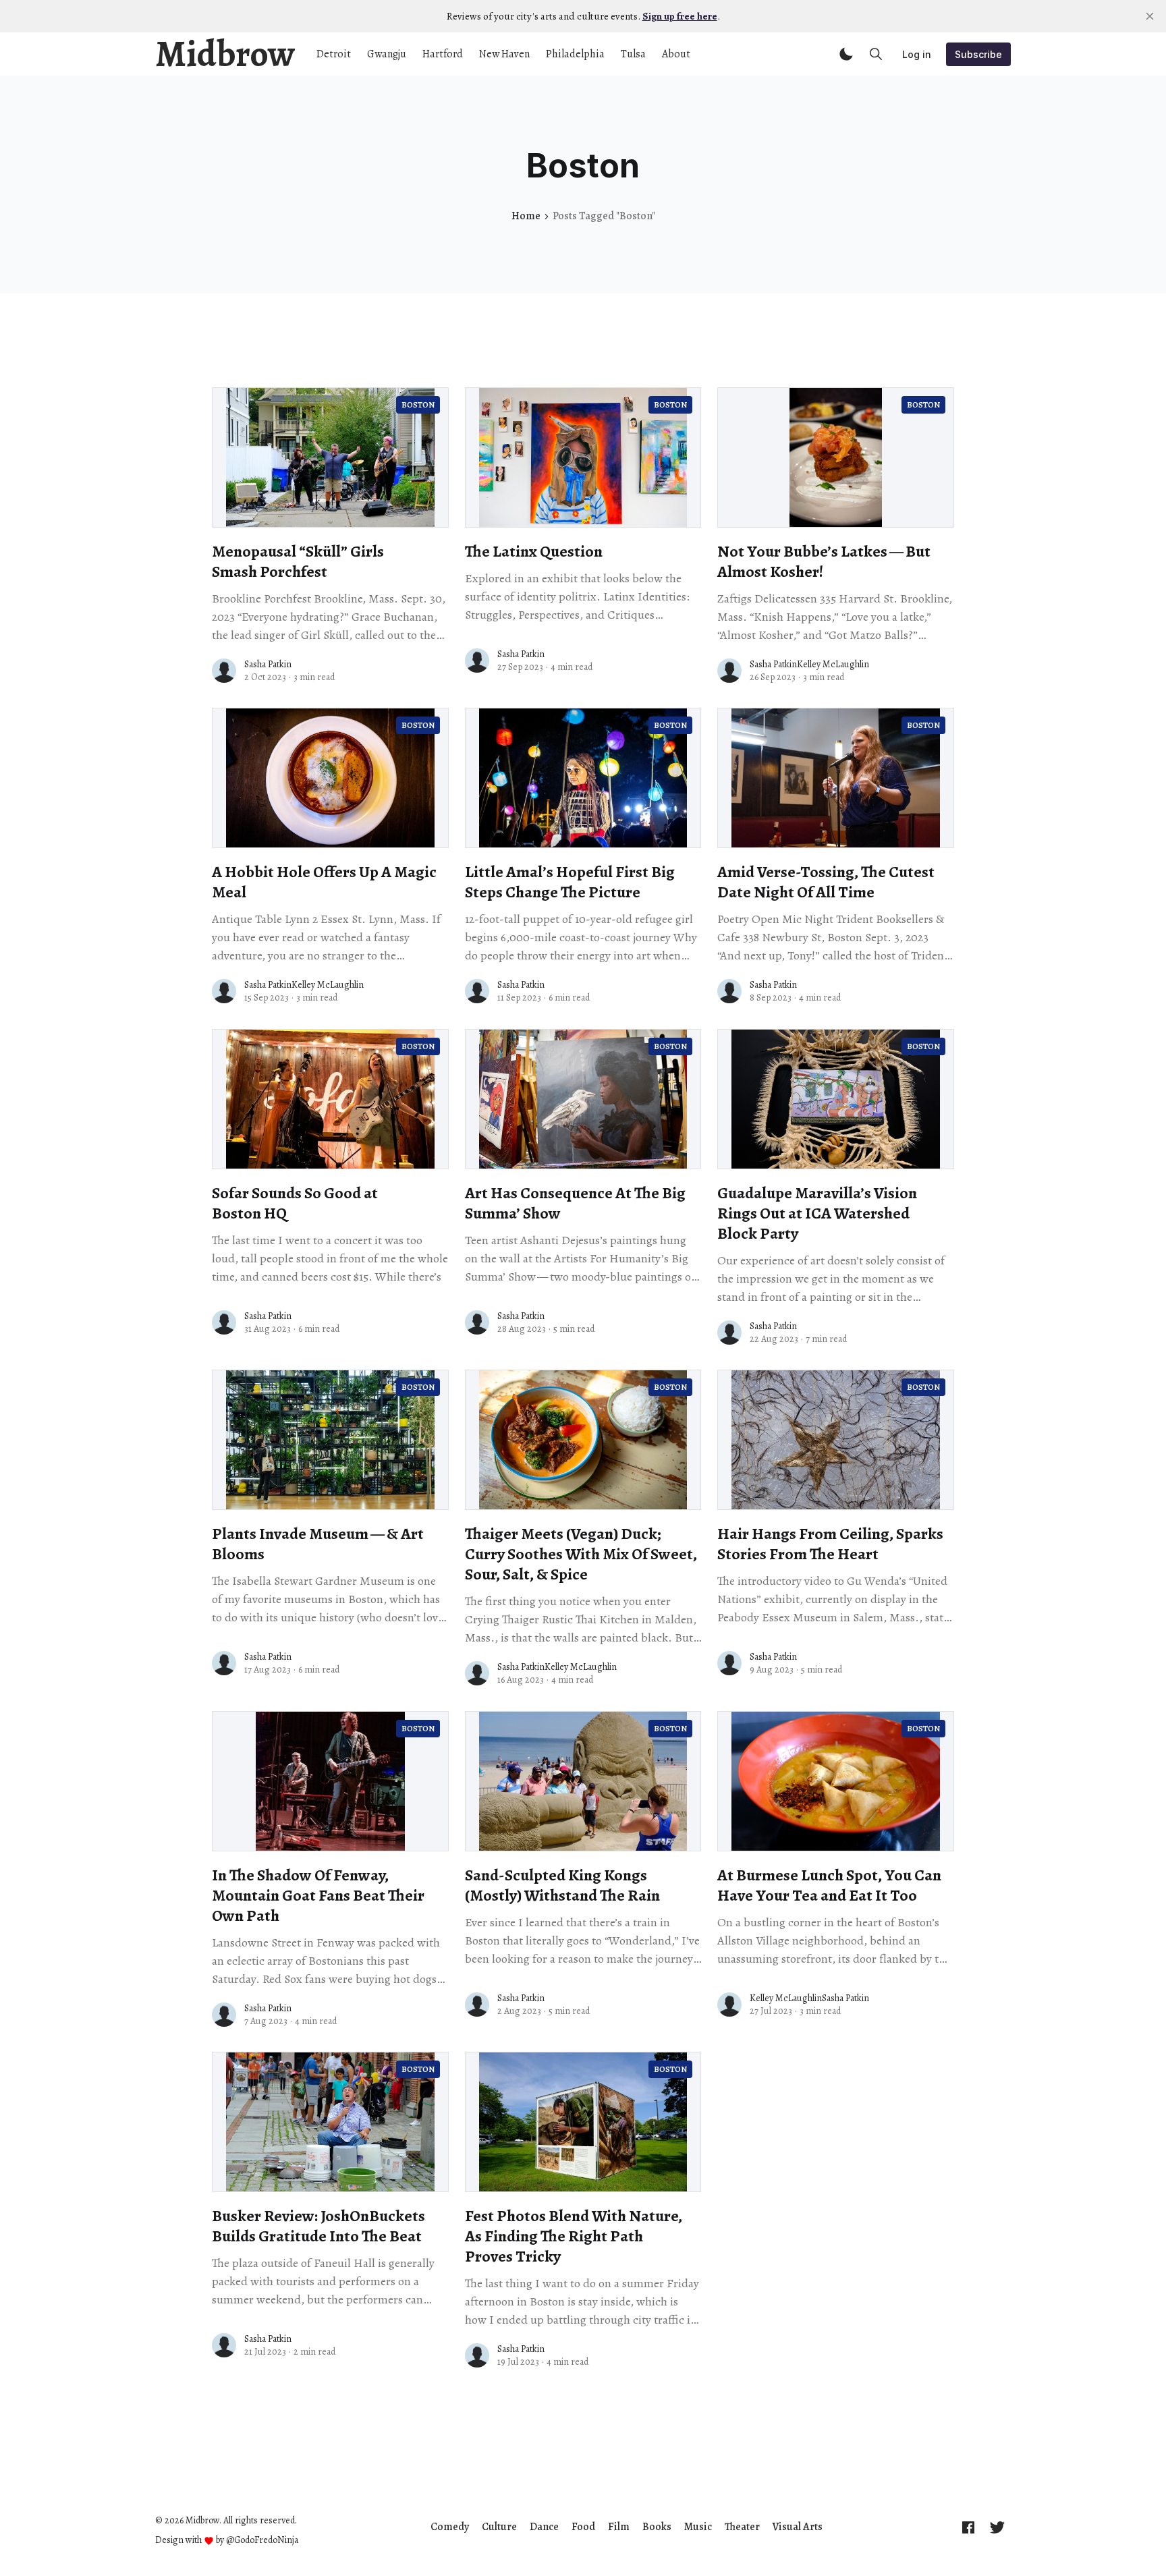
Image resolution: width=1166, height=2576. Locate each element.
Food (583, 2527)
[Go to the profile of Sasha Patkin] (224, 671)
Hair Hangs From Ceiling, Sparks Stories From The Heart (830, 1544)
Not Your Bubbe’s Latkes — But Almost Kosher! (824, 561)
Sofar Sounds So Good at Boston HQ (295, 1203)
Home (526, 216)
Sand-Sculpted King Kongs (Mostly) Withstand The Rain (562, 1885)
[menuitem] (450, 2527)
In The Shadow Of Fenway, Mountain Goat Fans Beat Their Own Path (318, 1895)
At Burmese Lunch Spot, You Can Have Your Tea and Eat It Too (829, 1885)
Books (657, 2527)
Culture (499, 2527)
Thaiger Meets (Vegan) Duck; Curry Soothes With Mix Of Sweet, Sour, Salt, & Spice (581, 1554)
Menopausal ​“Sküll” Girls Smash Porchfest (298, 561)
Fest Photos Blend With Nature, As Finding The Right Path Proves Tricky (574, 2236)
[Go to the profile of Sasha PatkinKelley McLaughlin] (729, 671)
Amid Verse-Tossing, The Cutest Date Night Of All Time (826, 882)
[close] (1150, 16)
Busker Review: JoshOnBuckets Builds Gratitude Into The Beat (318, 2226)
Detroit (334, 54)
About (676, 54)
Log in (917, 54)
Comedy (450, 2527)
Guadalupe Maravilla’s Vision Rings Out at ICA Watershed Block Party (817, 1213)
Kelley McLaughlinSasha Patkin (809, 1998)
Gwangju (387, 54)
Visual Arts (798, 2527)
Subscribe (978, 54)
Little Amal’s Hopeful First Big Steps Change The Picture (570, 882)
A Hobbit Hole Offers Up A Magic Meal (324, 882)
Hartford (443, 54)
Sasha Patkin (268, 664)
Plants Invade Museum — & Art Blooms (318, 1544)
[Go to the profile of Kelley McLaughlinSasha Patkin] (729, 2005)
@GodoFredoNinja (262, 2540)
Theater (742, 2527)
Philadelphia (575, 54)
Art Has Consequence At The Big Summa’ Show (575, 1203)
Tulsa (633, 54)
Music (698, 2527)
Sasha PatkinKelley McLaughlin (809, 664)
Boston (418, 405)
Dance (544, 2527)
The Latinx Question (534, 551)
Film (619, 2527)
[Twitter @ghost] (997, 2527)
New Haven (504, 54)
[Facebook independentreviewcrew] (968, 2527)
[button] (846, 54)
